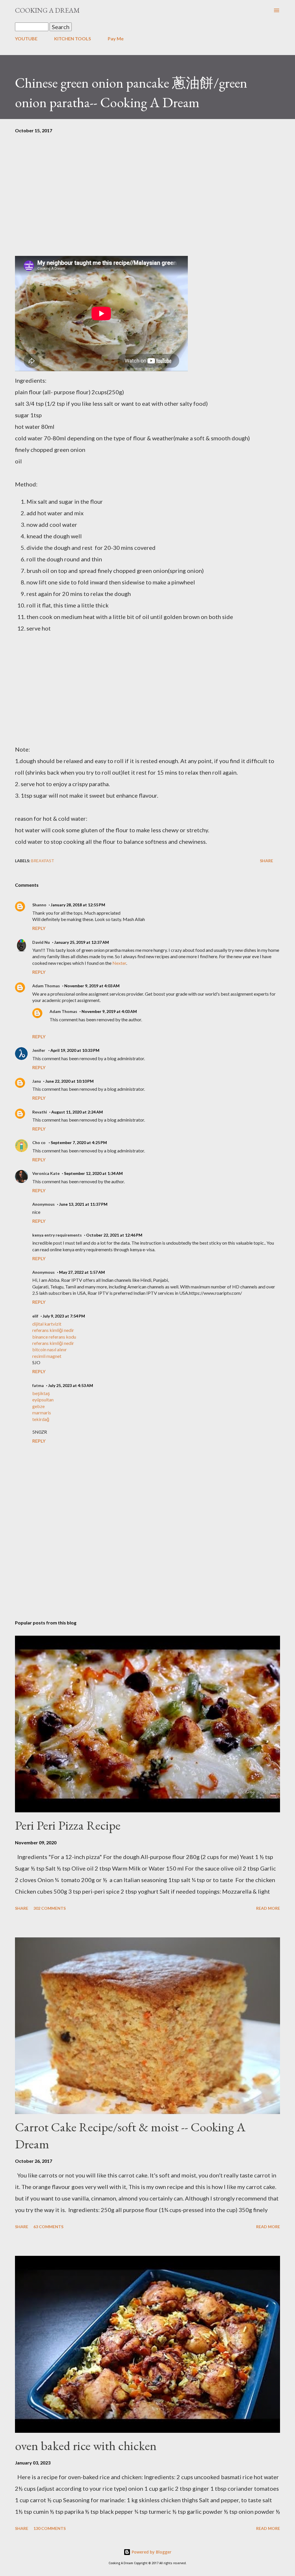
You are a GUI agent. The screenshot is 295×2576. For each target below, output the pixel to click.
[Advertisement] (147, 204)
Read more (268, 1908)
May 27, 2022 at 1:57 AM (82, 1272)
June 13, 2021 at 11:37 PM (83, 1204)
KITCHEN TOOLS (73, 38)
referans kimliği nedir (53, 1330)
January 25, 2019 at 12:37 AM (82, 942)
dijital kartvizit (47, 1324)
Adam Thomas (46, 986)
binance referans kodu (54, 1337)
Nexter (119, 963)
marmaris (42, 1412)
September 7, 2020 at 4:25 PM (79, 1142)
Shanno (39, 905)
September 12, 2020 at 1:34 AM (93, 1173)
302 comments (50, 1908)
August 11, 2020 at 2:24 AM (77, 1112)
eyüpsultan (43, 1400)
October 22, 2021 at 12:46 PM (114, 1235)
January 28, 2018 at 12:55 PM (78, 905)
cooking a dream (47, 10)
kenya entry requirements (57, 1235)
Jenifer (39, 1050)
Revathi (40, 1112)
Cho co (39, 1142)
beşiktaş (41, 1393)
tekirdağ (41, 1419)
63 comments (48, 2227)
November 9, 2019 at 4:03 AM (92, 986)
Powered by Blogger (151, 2552)
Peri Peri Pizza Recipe (68, 1825)
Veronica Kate (46, 1173)
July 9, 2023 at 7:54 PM (64, 1316)
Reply (39, 928)
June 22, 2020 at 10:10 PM (69, 1081)
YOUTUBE (26, 38)
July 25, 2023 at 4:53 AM (71, 1385)
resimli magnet (47, 1356)
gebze (38, 1406)
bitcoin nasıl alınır (50, 1349)
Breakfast (43, 861)
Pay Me (116, 38)
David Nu (41, 942)
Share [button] (266, 861)
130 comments (50, 2528)
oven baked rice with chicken (86, 2446)
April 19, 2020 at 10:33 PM (75, 1050)
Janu (37, 1081)
